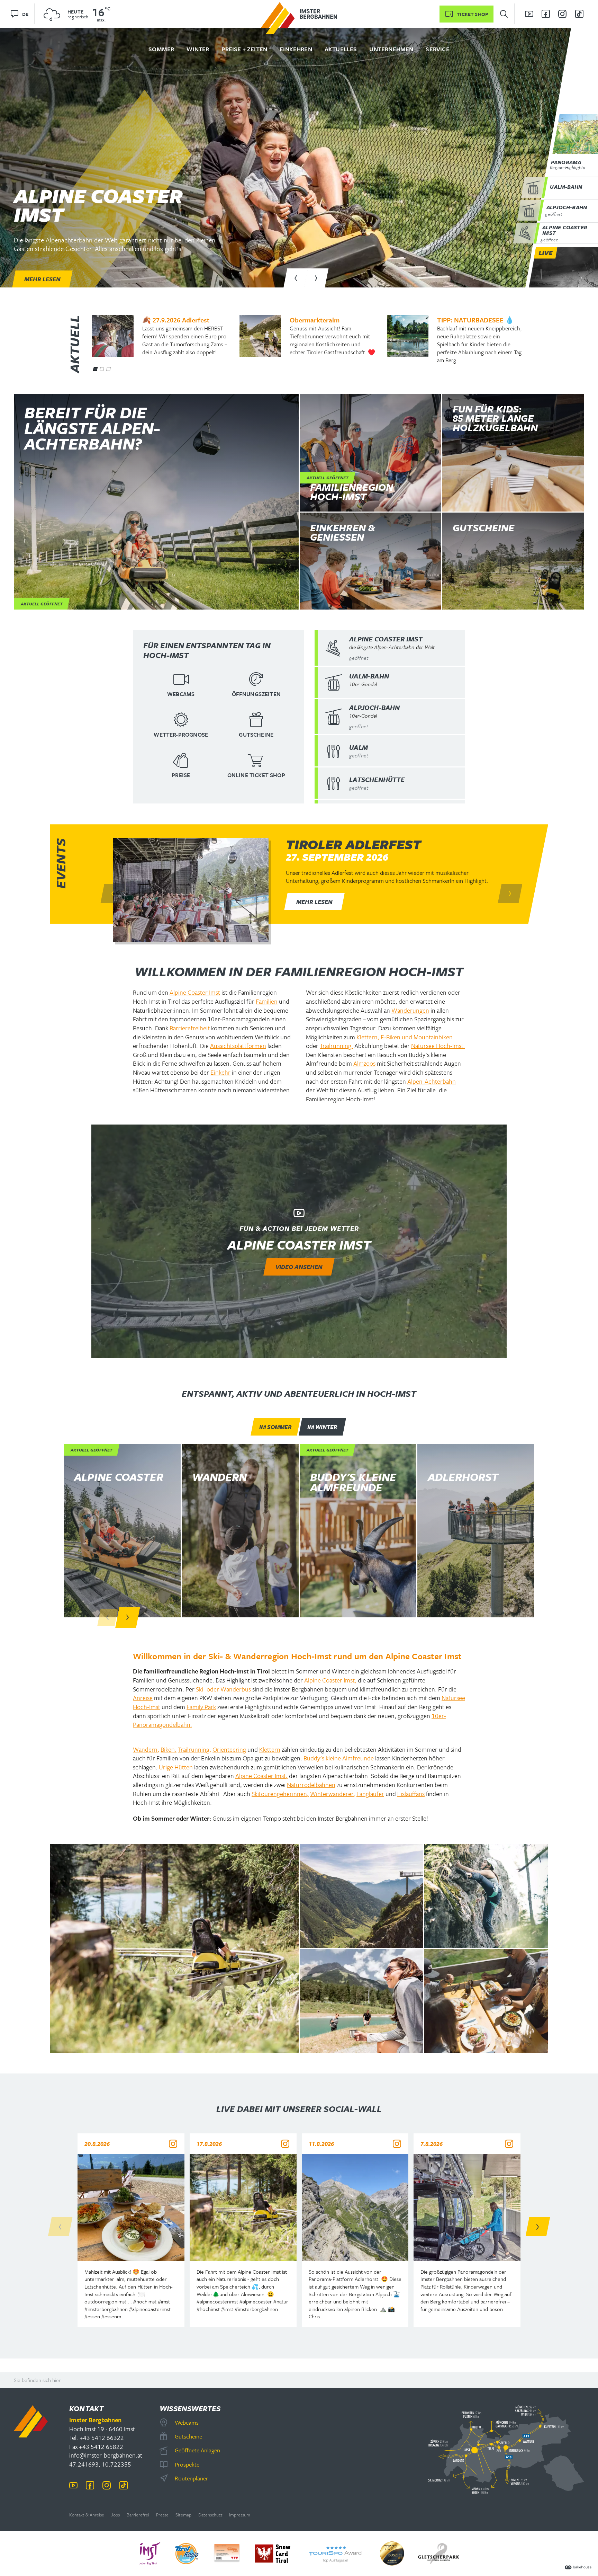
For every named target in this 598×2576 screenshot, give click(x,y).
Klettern (270, 1749)
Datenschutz (210, 2515)
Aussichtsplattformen (238, 1046)
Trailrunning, (194, 1749)
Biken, (169, 1749)
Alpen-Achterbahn (432, 1081)
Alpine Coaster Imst (195, 992)
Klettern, (368, 1037)
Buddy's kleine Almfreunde (339, 1758)
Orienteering (229, 1749)
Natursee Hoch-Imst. (438, 1046)
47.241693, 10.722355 (100, 2464)
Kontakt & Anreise (87, 2515)
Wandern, (146, 1749)
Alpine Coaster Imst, (331, 1680)
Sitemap (183, 2515)
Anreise (143, 1698)
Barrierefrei (138, 2515)
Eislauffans (411, 1794)
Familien (267, 1001)
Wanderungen (410, 1010)
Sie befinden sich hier (37, 2380)
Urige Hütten (176, 1767)
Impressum (240, 2515)
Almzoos (364, 1063)
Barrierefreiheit (190, 1028)
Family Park (201, 1707)
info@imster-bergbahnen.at (106, 2455)
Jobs (115, 2515)
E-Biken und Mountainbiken (417, 1037)
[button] (296, 278)
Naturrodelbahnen (311, 1785)
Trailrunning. (336, 1046)
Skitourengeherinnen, (280, 1794)
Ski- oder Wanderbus (223, 1689)
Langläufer (370, 1794)
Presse (162, 2515)
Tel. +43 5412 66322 (97, 2437)
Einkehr (220, 1072)
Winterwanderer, (333, 1794)
